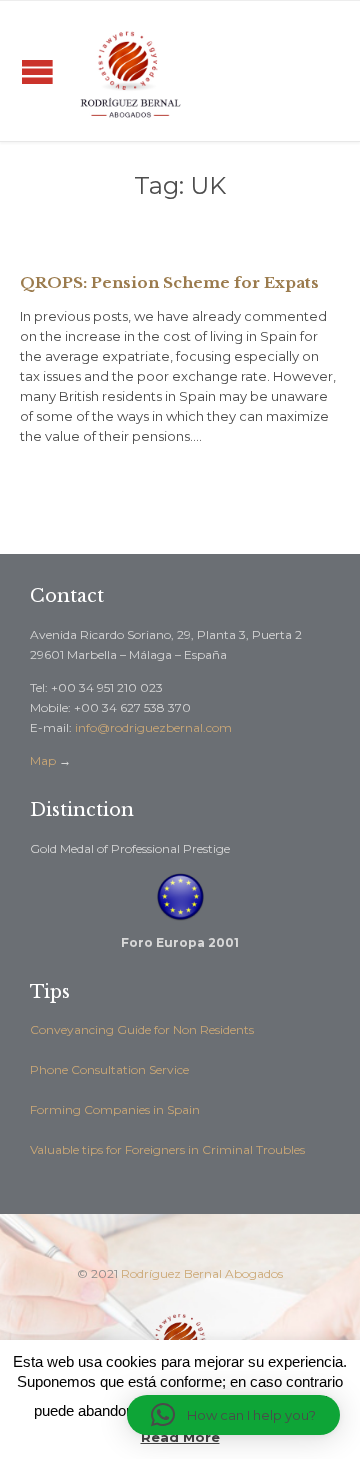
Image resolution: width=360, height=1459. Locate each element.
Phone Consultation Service (109, 1069)
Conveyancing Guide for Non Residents (142, 1029)
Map (43, 760)
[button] (233, 1415)
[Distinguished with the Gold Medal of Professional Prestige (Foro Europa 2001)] (180, 896)
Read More (180, 1437)
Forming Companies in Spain (115, 1109)
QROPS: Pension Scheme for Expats (169, 282)
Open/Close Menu (37, 71)
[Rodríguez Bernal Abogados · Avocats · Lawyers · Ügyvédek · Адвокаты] (130, 71)
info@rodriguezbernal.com (153, 727)
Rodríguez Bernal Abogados (202, 1273)
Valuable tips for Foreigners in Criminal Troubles (167, 1149)
